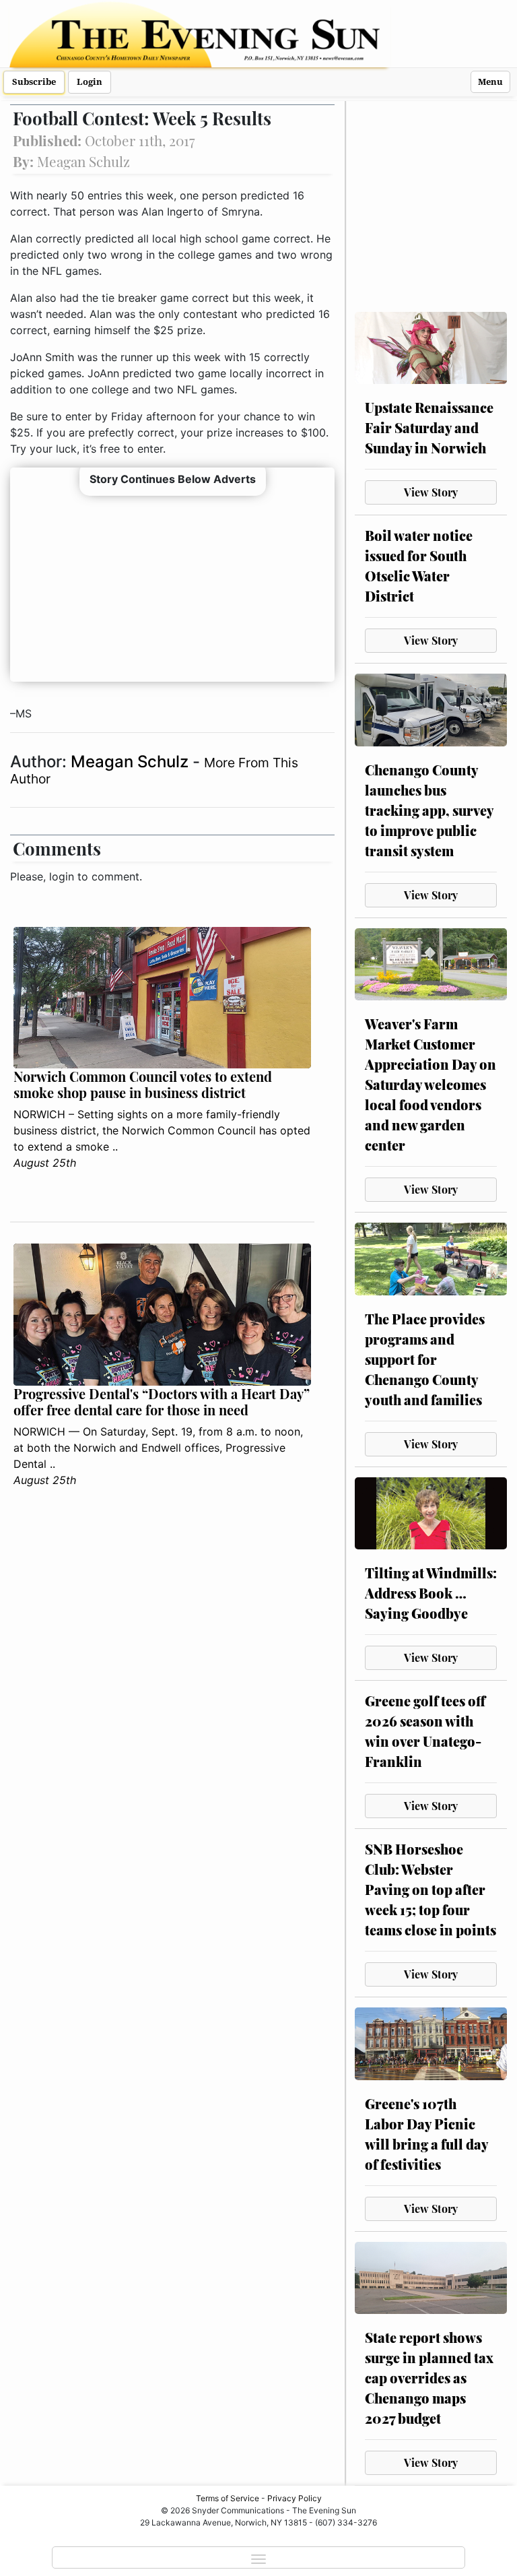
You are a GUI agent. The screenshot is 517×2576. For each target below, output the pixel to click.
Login (90, 82)
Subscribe (34, 82)
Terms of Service (228, 2498)
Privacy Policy (295, 2498)
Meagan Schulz (132, 762)
